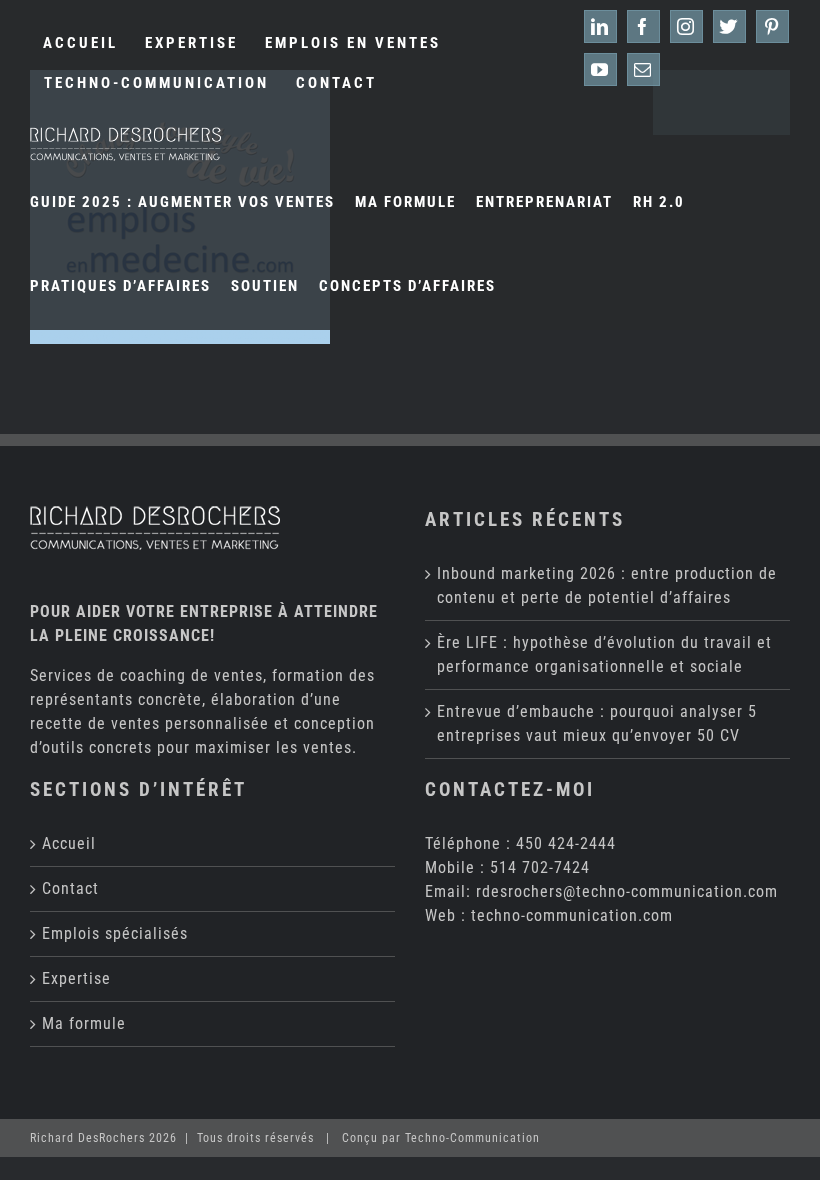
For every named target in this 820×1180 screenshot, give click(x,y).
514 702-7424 (540, 867)
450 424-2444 (566, 843)
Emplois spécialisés (115, 933)
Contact (70, 888)
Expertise (76, 978)
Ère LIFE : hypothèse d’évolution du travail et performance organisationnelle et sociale (604, 654)
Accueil (69, 843)
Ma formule (84, 1023)
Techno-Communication (472, 1138)
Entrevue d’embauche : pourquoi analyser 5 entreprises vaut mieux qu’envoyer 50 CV (597, 723)
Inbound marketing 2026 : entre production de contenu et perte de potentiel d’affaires (607, 585)
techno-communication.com (572, 915)
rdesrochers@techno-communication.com (627, 891)
